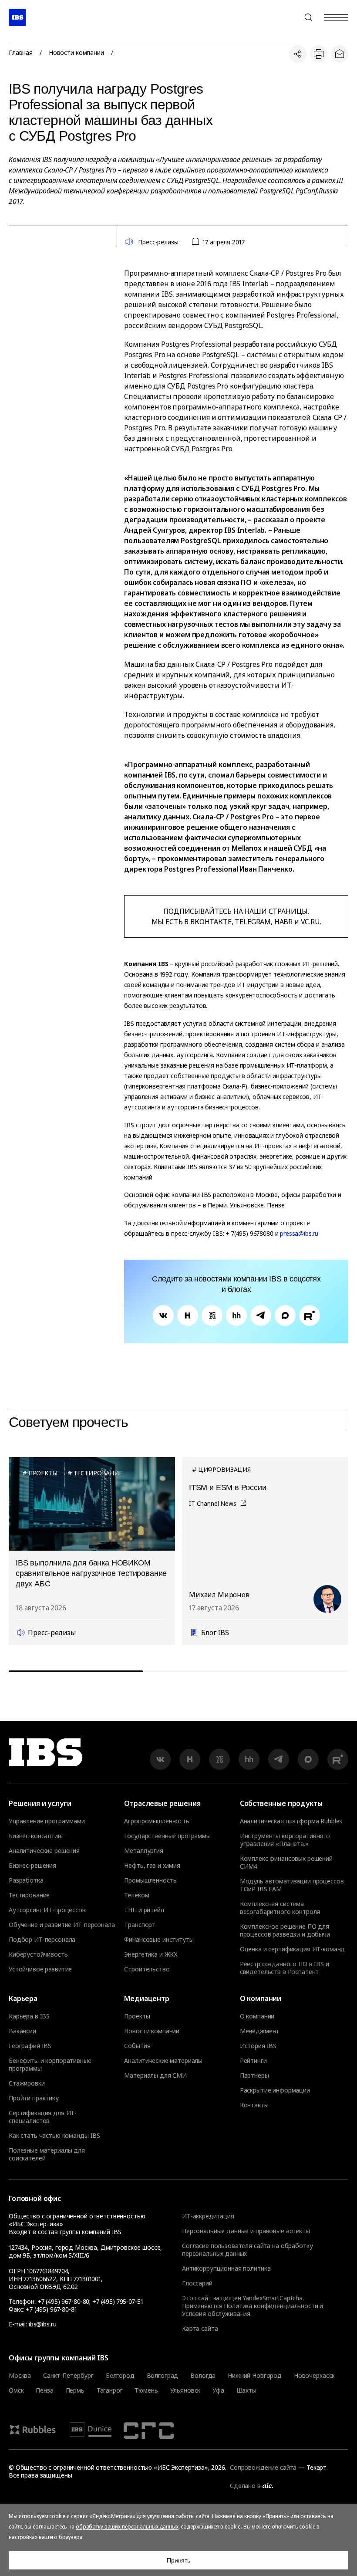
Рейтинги (253, 2061)
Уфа (218, 2390)
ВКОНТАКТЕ (211, 922)
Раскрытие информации (275, 2090)
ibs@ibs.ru (43, 2324)
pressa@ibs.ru (299, 1233)
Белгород (120, 2376)
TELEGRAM (253, 922)
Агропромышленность (157, 1821)
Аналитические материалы (163, 2061)
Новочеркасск (314, 2376)
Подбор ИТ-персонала (42, 1940)
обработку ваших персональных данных (127, 2527)
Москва (20, 2376)
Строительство (147, 1969)
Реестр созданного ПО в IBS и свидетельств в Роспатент (285, 1968)
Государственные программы (167, 1836)
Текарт (317, 2467)
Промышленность (150, 1880)
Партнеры (254, 2076)
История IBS (258, 2046)
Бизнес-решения (32, 1866)
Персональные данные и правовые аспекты (246, 2231)
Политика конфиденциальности (271, 2306)
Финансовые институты (159, 1940)
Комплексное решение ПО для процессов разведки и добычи (285, 1930)
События (137, 2046)
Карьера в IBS (29, 2016)
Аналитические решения (44, 1851)
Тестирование (29, 1895)
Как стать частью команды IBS (54, 2136)
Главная (21, 53)
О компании (257, 2016)
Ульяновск (185, 2390)
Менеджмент (260, 2031)
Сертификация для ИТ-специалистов (43, 2117)
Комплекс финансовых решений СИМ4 (286, 1863)
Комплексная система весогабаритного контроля (280, 1908)
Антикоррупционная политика (226, 2268)
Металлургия (143, 1851)
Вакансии (22, 2031)
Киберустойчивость (38, 1954)
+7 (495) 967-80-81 (51, 2309)
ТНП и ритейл (144, 1910)
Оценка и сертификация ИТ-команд (293, 1949)
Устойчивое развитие (40, 1969)
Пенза (44, 2390)
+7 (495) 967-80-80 (287, 17)
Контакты (254, 2105)
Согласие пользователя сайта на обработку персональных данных (247, 2250)
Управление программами (47, 1821)
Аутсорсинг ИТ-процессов (47, 1910)
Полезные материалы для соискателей (47, 2154)
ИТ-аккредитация (208, 2216)
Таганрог (110, 2390)
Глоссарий (197, 2283)
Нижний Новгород (255, 2376)
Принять (178, 2560)
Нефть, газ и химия (152, 1866)
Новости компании (76, 53)
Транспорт (140, 1925)
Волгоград (163, 2376)
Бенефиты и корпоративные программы (50, 2065)
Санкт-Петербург (68, 2376)
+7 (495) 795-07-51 (118, 2301)
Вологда (203, 2376)
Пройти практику (34, 2098)
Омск (16, 2390)
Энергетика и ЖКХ (151, 1954)
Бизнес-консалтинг (36, 1836)
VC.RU (310, 922)
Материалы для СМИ (155, 2076)
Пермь (75, 2390)
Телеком (136, 1895)
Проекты (137, 2016)
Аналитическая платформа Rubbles (291, 1821)
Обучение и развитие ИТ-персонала (62, 1925)
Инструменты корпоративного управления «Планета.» (285, 1840)
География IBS (30, 2046)
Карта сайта (200, 2328)
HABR (283, 922)
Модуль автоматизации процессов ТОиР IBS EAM (292, 1885)
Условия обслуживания (216, 2314)
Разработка (26, 1880)
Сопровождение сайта (263, 2467)
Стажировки (27, 2083)
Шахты (246, 2390)
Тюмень (146, 2390)
